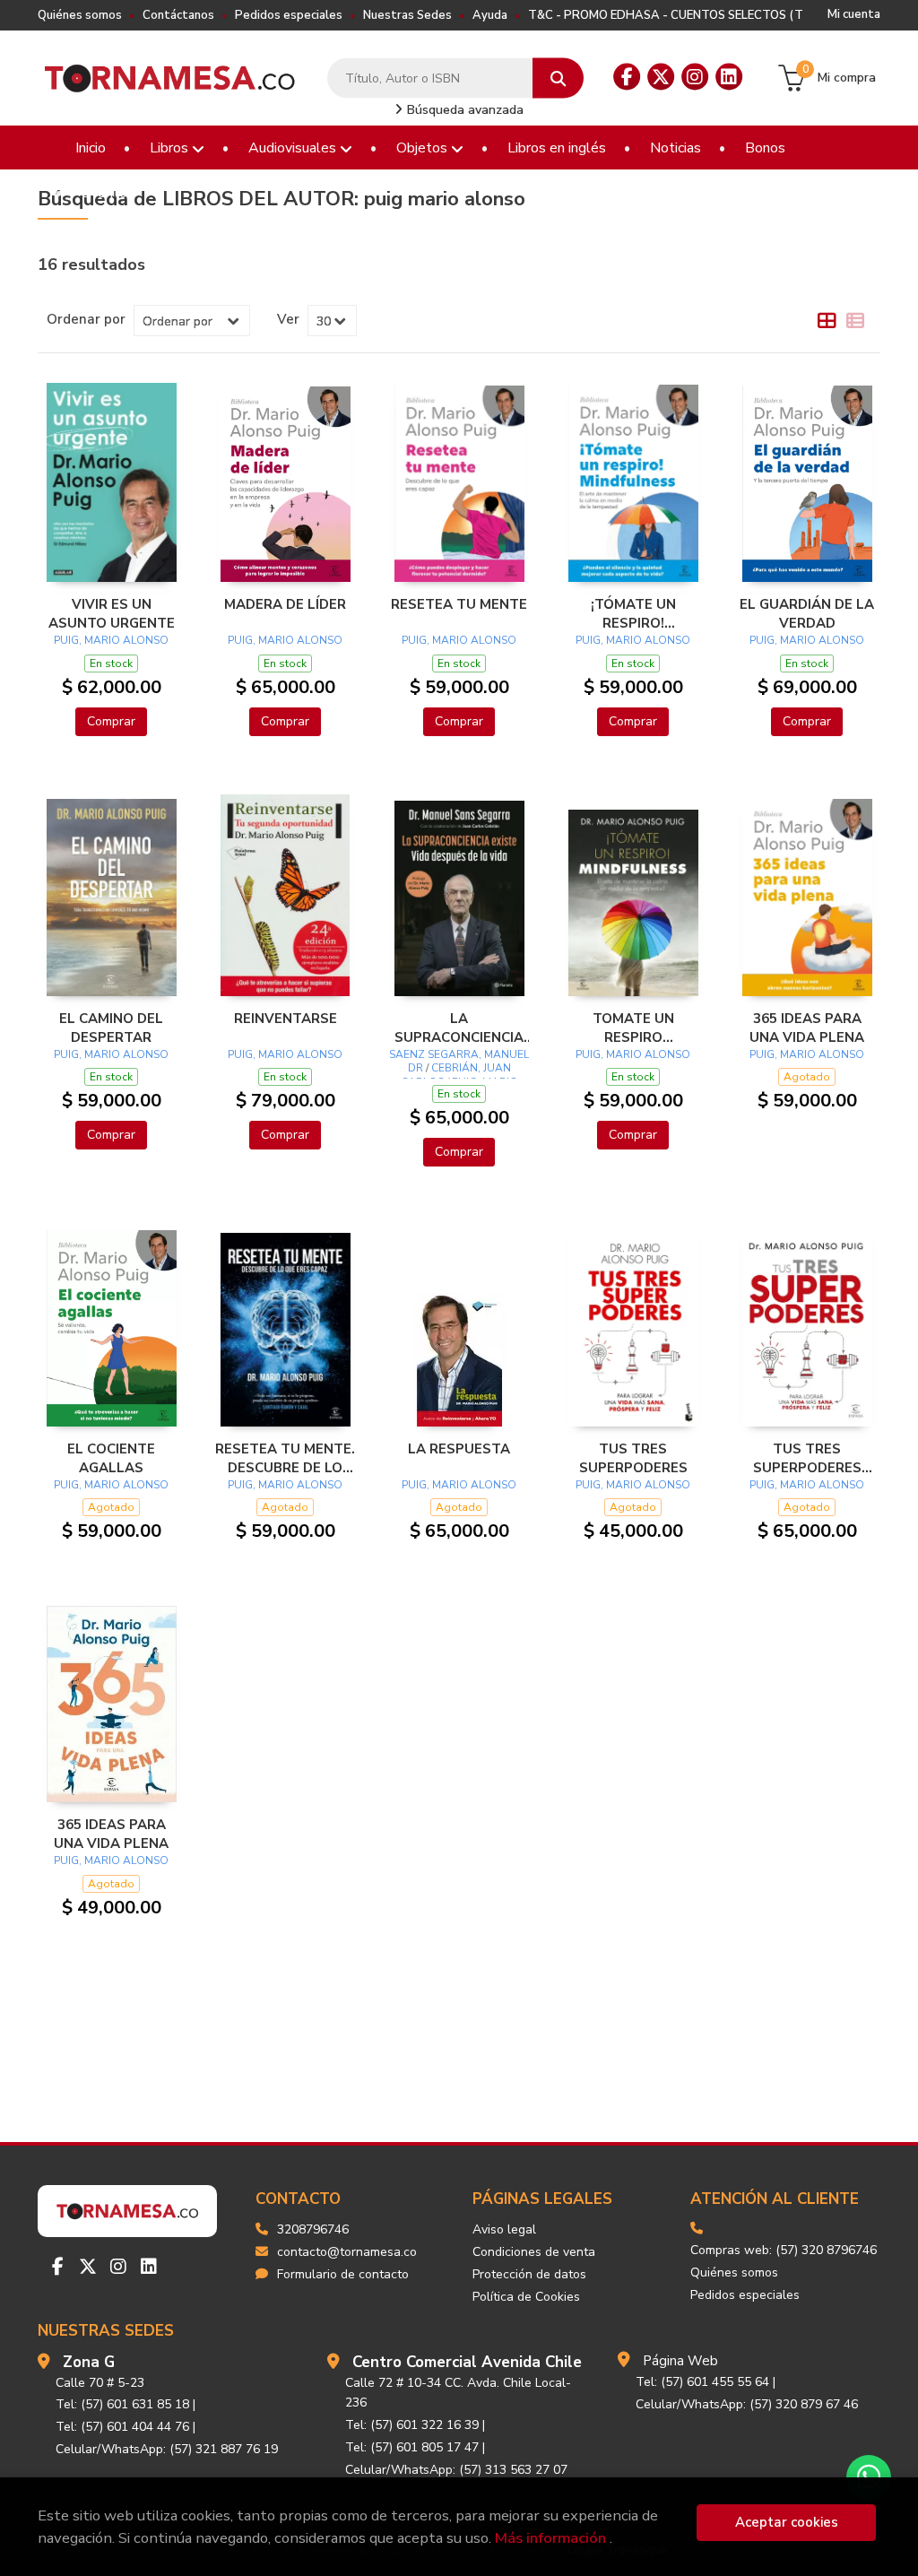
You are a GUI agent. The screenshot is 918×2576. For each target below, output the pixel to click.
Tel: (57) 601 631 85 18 (122, 2404)
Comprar (111, 721)
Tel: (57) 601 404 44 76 (122, 2427)
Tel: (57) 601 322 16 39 (412, 2425)
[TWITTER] (661, 77)
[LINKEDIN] (729, 77)
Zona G (89, 2362)
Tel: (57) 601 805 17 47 (412, 2447)
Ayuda (490, 15)
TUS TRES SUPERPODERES (633, 1458)
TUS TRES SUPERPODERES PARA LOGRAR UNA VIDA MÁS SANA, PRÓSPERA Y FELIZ (807, 1458)
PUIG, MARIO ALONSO (111, 640)
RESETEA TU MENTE (459, 604)
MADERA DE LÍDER (285, 604)
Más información (550, 2538)
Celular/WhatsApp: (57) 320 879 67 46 (747, 2404)
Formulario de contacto (343, 2274)
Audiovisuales (294, 148)
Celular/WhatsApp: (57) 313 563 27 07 (456, 2470)
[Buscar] (558, 78)
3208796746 (313, 2229)
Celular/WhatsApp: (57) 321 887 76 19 (167, 2449)
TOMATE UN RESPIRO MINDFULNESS (633, 1028)
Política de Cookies (526, 2297)
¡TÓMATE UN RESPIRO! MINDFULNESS (633, 613)
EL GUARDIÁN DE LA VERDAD (807, 613)
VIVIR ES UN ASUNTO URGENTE (112, 613)
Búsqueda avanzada (463, 110)
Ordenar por (86, 319)
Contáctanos (178, 15)
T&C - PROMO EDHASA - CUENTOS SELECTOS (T (666, 15)
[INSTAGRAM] (695, 77)
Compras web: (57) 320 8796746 (784, 2250)
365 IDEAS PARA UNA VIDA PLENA (807, 1028)
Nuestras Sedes (407, 15)
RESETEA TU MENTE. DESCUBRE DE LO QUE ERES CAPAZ (285, 1458)
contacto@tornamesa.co (347, 2252)
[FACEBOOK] (627, 77)
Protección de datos (529, 2274)
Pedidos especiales (289, 15)
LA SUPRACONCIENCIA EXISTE (459, 1028)
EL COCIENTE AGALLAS (111, 1458)
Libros (171, 148)
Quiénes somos (80, 15)
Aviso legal (504, 2229)
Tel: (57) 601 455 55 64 (702, 2382)
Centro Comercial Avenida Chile (467, 2362)
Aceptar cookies (787, 2522)
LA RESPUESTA (459, 1449)
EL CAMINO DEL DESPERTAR (111, 1028)
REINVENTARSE (286, 1019)
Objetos (424, 148)
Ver (288, 319)
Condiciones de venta (534, 2252)
